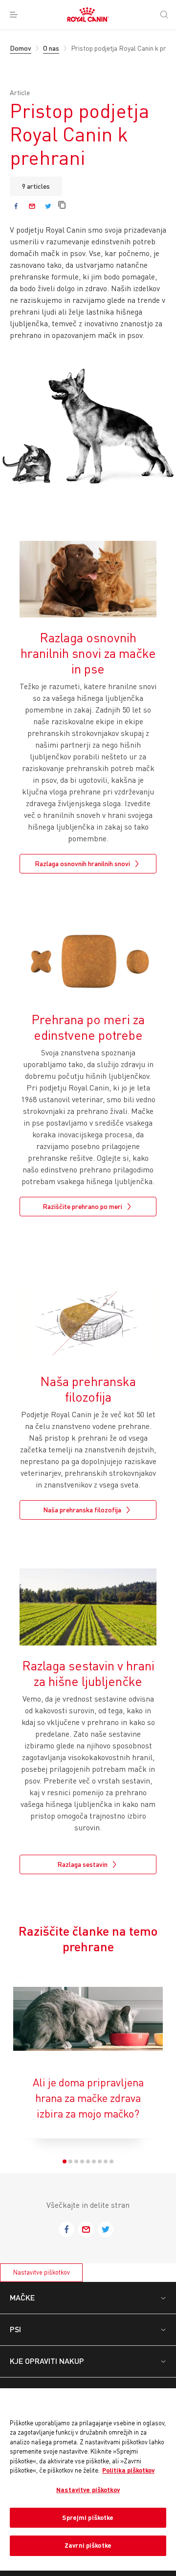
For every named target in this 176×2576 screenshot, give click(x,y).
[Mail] (32, 206)
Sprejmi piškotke (88, 2517)
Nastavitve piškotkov (42, 2272)
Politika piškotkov (128, 2470)
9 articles (36, 186)
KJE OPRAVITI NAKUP (47, 2361)
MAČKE (22, 2297)
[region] (88, 2480)
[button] (65, 2161)
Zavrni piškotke (88, 2545)
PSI (15, 2329)
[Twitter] (48, 206)
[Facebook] (16, 206)
